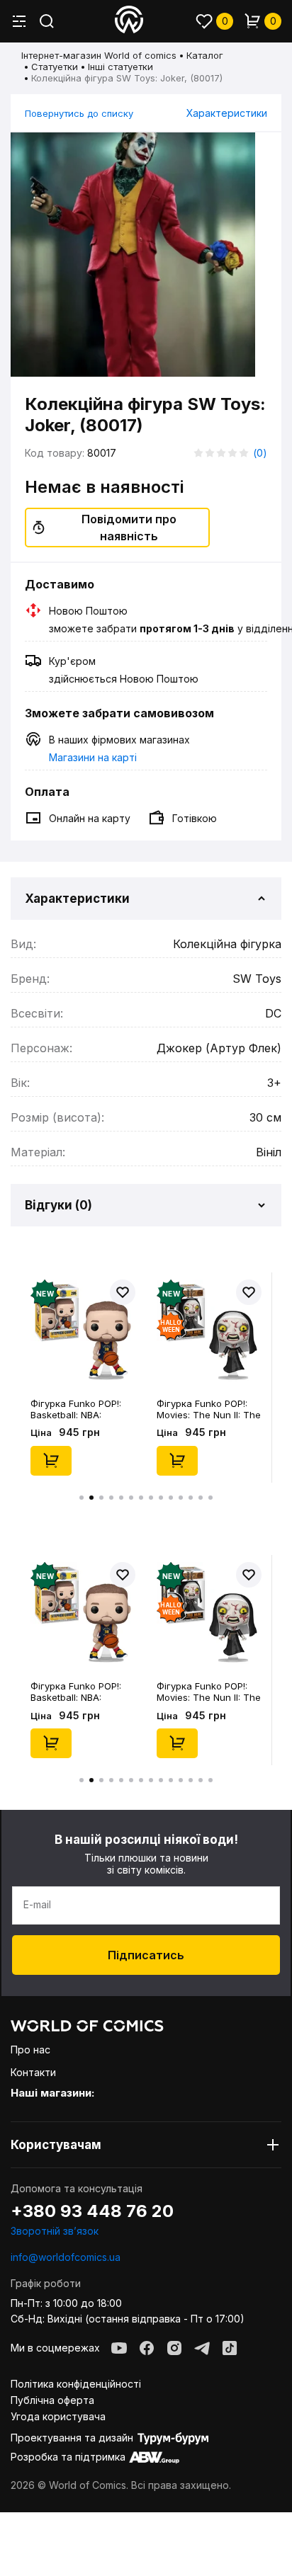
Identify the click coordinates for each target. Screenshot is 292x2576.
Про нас (30, 2050)
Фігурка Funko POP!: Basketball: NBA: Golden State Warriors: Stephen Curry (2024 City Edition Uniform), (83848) (80, 1409)
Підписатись (146, 1955)
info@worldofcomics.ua (66, 2257)
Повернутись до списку (79, 113)
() (260, 453)
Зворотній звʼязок (55, 2231)
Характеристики (227, 113)
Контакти (33, 2072)
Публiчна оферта (52, 2400)
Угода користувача (58, 2416)
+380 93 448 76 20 (92, 2211)
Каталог (205, 55)
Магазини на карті (93, 757)
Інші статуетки (120, 67)
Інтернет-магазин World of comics (99, 55)
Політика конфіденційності (76, 2384)
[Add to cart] (51, 1461)
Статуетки (55, 67)
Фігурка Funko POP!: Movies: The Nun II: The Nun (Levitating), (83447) (209, 1409)
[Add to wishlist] (123, 1292)
